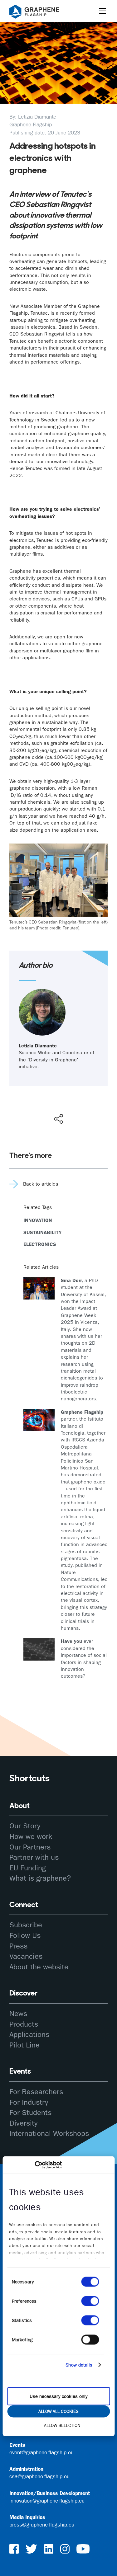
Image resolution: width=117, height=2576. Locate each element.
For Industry (29, 2102)
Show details (79, 2365)
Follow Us (25, 1935)
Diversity (23, 2123)
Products (24, 2024)
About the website (39, 1967)
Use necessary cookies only (58, 2396)
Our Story (25, 1826)
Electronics (40, 1244)
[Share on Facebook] (60, 1096)
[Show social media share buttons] (58, 1119)
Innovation (38, 1220)
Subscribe (26, 1925)
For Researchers (36, 2092)
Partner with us (34, 1857)
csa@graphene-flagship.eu (39, 2476)
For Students (30, 2113)
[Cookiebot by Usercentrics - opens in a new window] (34, 2165)
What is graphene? (40, 1878)
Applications (29, 2034)
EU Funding (28, 1868)
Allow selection (62, 2425)
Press (18, 1946)
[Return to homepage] (42, 13)
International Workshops (49, 2133)
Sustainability (43, 1232)
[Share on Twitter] (38, 1106)
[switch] (90, 2301)
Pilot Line (24, 2045)
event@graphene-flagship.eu (41, 2452)
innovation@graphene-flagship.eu (47, 2501)
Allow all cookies (58, 2411)
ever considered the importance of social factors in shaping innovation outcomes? (84, 1659)
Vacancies (26, 1956)
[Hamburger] (103, 11)
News (18, 2014)
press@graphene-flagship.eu (42, 2525)
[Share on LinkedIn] (81, 1106)
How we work (31, 1836)
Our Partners (30, 1847)
